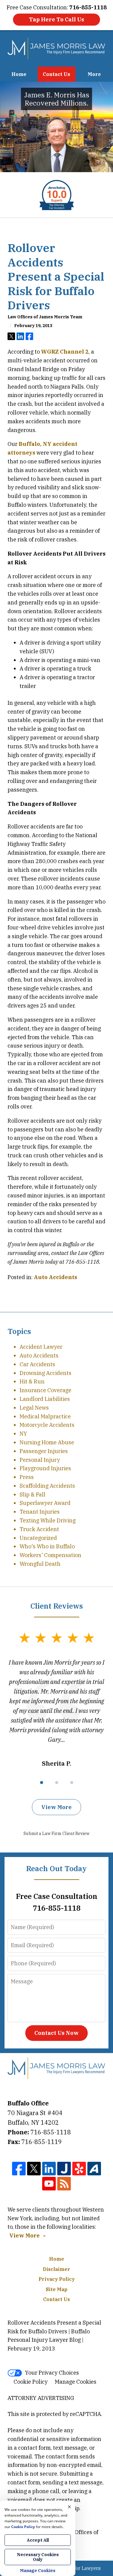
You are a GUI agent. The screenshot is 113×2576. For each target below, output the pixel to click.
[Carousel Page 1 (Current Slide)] (42, 1783)
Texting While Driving (48, 1520)
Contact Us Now (56, 2033)
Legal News (34, 1408)
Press (27, 1477)
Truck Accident (39, 1529)
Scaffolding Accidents (47, 1486)
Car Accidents (37, 1364)
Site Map (57, 2289)
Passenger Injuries (44, 1451)
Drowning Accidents (46, 1373)
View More (56, 1807)
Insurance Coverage (46, 1390)
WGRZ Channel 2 (65, 352)
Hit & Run (32, 1381)
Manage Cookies (76, 2382)
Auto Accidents (55, 1277)
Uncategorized (38, 1538)
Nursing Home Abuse (47, 1442)
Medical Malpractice (45, 1416)
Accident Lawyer (41, 1347)
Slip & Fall (33, 1495)
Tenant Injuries (40, 1512)
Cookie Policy (31, 2382)
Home (19, 74)
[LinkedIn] (49, 2169)
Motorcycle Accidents (47, 1425)
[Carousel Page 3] (72, 1783)
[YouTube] (49, 2184)
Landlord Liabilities (45, 1399)
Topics (19, 1331)
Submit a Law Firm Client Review (56, 1833)
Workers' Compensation (50, 1555)
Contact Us (56, 74)
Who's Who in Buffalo (47, 1546)
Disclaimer (56, 2269)
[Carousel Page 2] (57, 1783)
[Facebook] (19, 2169)
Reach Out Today (56, 1868)
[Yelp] (79, 2169)
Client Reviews (57, 1606)
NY (23, 1434)
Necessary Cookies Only (38, 2557)
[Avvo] (94, 2169)
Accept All (38, 2540)
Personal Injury (40, 1460)
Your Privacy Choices (52, 2373)
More (94, 74)
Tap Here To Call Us (56, 19)
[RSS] (64, 2184)
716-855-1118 (51, 2132)
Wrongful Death (40, 1564)
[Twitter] (34, 2169)
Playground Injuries (45, 1468)
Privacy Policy (57, 2279)
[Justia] (64, 2169)
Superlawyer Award (45, 1503)
